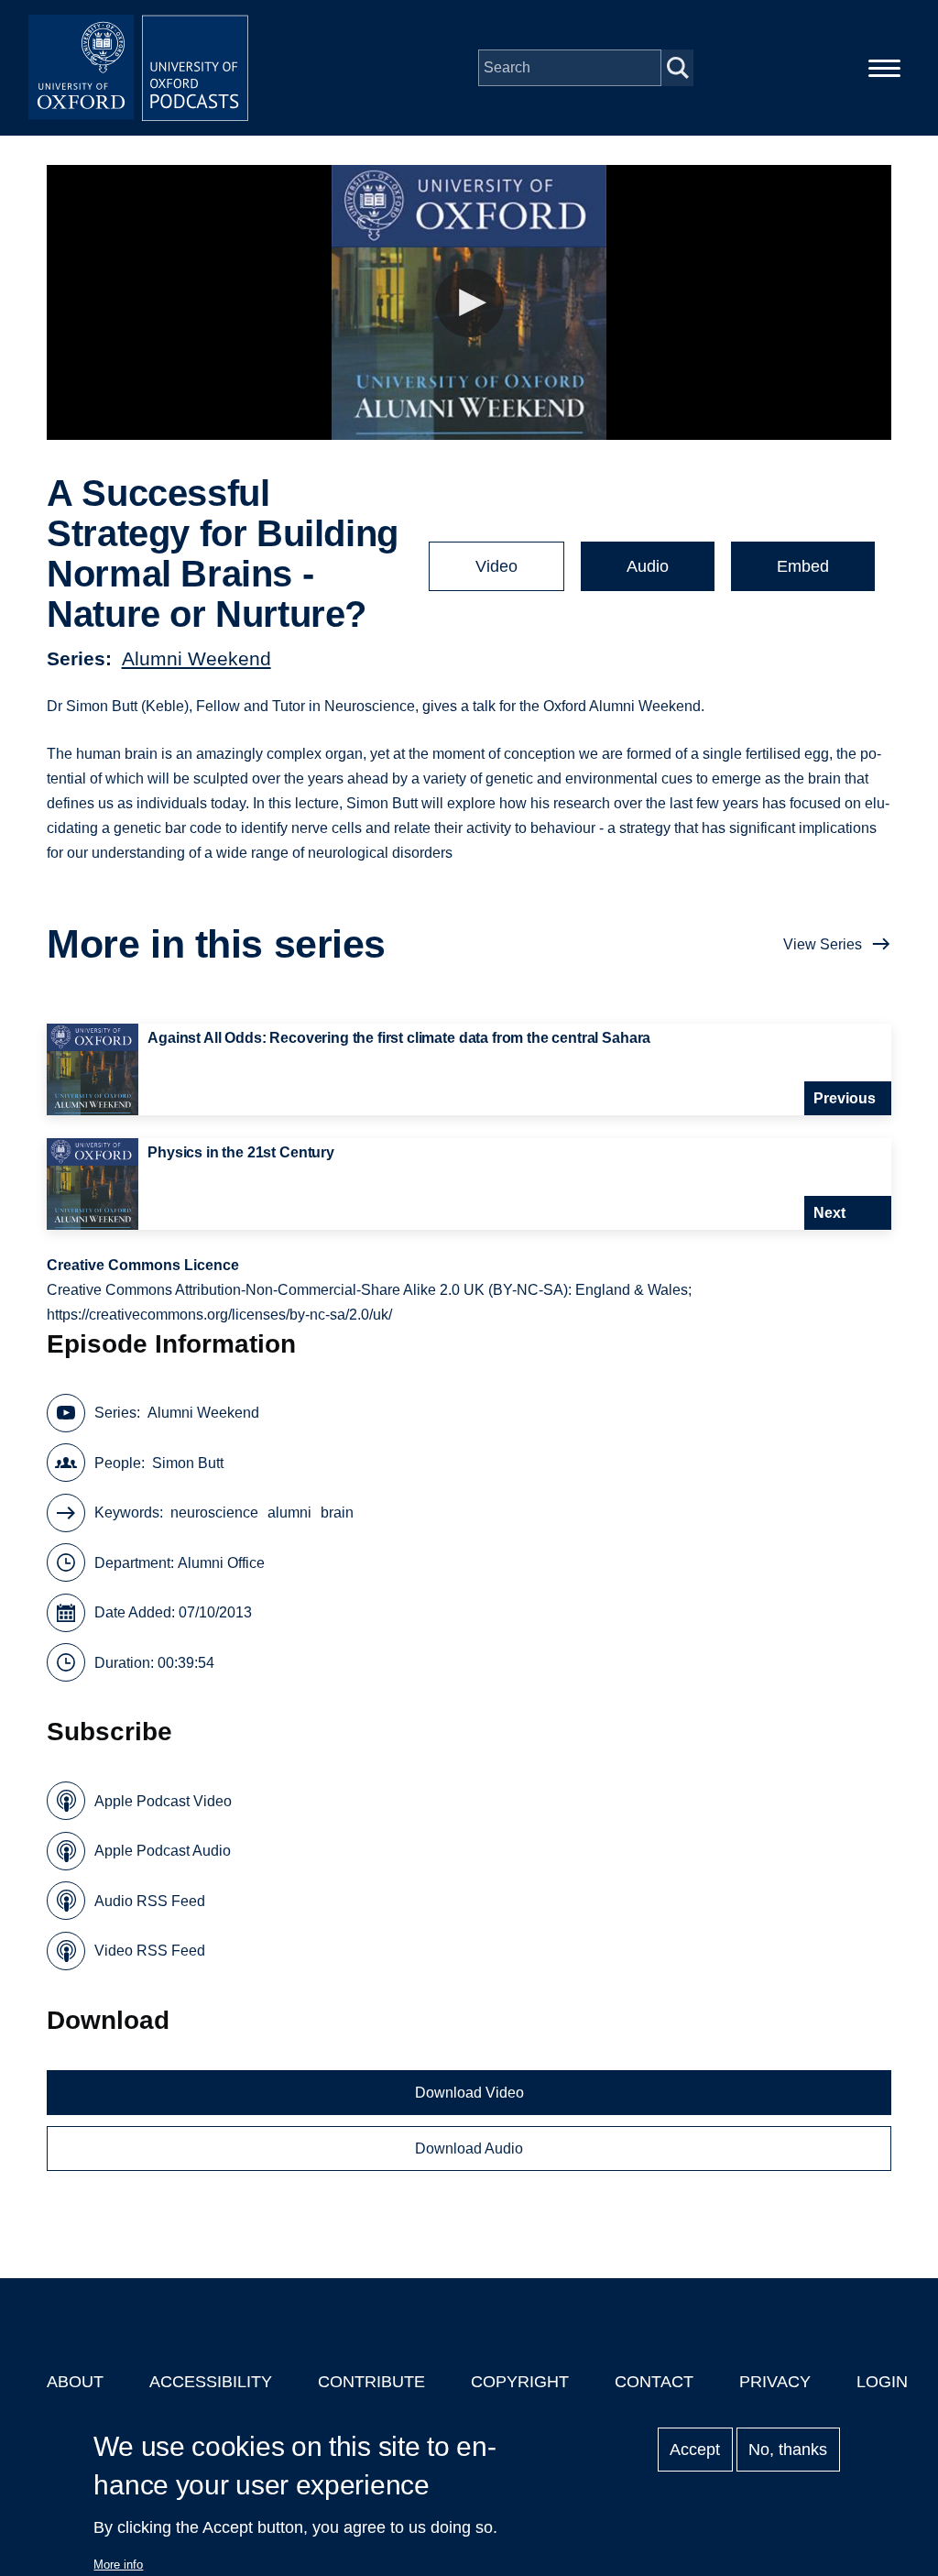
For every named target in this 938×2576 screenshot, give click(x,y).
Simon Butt (188, 1463)
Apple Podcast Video (163, 1801)
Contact (654, 2382)
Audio (648, 566)
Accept (695, 2450)
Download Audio (469, 2148)
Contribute (371, 2382)
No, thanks (788, 2450)
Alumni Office (221, 1563)
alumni (289, 1513)
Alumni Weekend (196, 658)
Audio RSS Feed (150, 1901)
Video (496, 566)
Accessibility (211, 2382)
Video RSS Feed (150, 1951)
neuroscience (214, 1513)
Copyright (520, 2382)
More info (118, 2565)
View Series (823, 944)
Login (882, 2382)
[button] (469, 303)
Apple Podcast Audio (163, 1851)
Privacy (775, 2382)
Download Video (469, 2093)
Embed (803, 566)
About (75, 2382)
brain (337, 1513)
